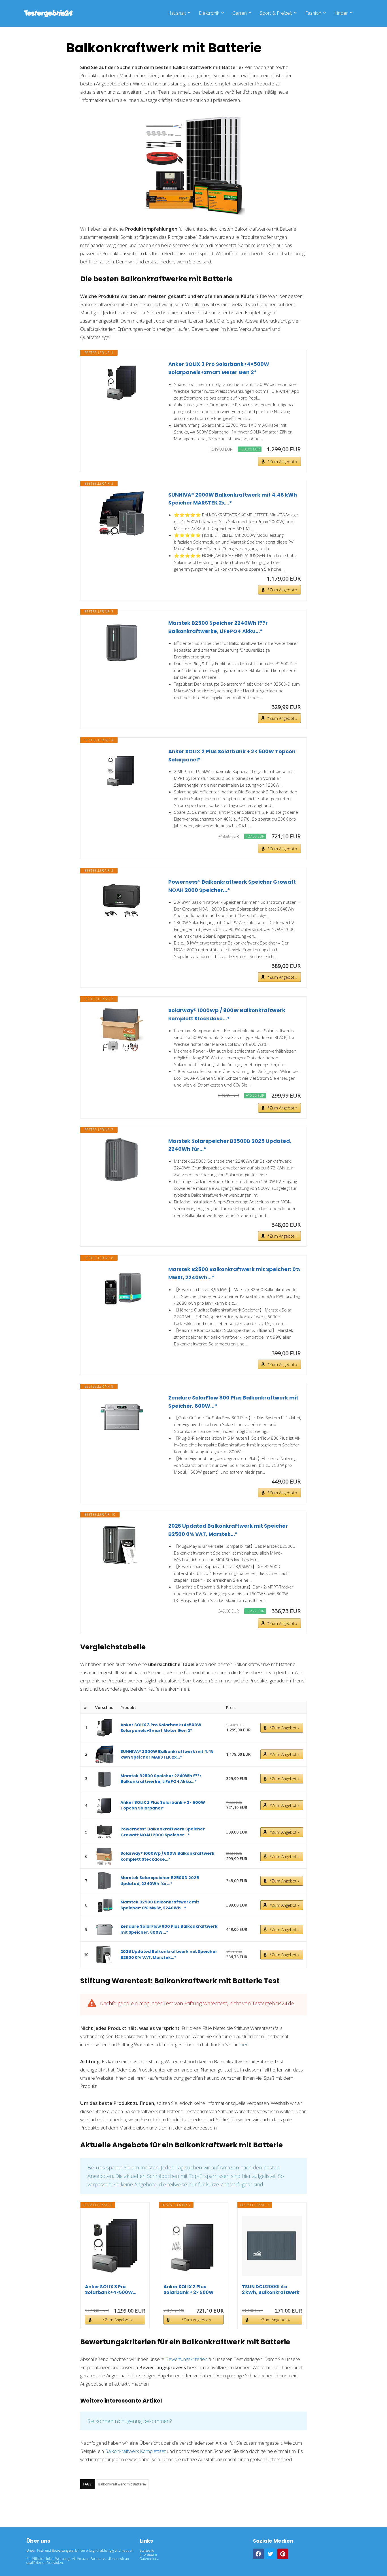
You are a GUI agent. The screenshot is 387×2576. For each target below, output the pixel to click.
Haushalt (177, 13)
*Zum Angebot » (282, 462)
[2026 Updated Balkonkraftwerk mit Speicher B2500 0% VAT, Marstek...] (122, 1545)
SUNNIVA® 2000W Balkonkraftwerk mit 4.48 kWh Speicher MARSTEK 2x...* (233, 499)
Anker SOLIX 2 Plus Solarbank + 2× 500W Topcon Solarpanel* (232, 755)
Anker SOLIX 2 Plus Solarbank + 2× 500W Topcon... (189, 2290)
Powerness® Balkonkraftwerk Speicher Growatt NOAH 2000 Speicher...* (232, 886)
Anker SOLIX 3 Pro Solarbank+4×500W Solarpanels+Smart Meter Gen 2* (219, 368)
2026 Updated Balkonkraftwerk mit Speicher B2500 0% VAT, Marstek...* (228, 1530)
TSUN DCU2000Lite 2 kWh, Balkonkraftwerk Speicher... (271, 2290)
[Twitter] (271, 2554)
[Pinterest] (283, 2554)
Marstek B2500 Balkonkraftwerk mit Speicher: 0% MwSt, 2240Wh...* (234, 1273)
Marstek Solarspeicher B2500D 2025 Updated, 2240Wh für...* (230, 1145)
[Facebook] (258, 2554)
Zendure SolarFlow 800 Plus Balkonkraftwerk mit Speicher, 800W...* (233, 1402)
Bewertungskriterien (186, 2359)
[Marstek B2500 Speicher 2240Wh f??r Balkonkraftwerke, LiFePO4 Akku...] (122, 642)
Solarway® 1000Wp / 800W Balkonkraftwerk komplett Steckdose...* (227, 1014)
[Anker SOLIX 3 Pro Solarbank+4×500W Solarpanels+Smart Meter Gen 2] (122, 383)
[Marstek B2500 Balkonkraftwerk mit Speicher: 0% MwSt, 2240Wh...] (122, 1288)
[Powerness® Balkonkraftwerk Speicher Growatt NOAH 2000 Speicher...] (122, 901)
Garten (240, 13)
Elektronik (209, 13)
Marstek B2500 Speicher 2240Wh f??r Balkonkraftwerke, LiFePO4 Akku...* (218, 627)
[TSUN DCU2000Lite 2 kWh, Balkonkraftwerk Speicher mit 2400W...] (272, 2246)
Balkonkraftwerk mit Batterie (122, 2484)
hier (244, 2044)
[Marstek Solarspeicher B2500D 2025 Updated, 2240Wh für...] (122, 1160)
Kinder (341, 13)
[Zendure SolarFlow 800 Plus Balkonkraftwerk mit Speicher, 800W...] (122, 1416)
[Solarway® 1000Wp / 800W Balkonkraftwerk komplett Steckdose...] (122, 1029)
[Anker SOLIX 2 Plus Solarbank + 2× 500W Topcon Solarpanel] (122, 770)
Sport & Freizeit (276, 13)
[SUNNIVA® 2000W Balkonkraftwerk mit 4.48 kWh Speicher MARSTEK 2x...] (122, 514)
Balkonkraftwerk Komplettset (135, 2451)
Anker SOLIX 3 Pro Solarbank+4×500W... (111, 2290)
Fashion (313, 13)
